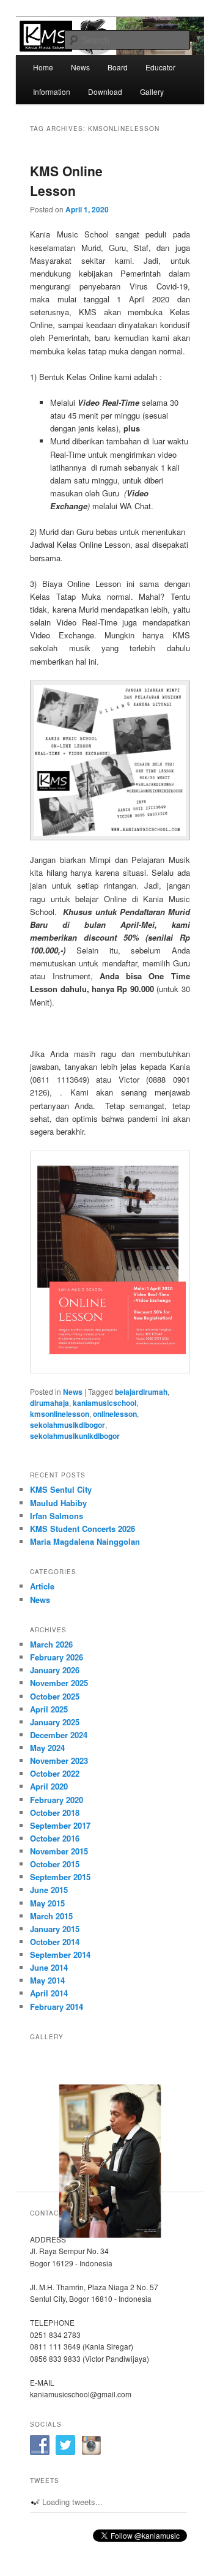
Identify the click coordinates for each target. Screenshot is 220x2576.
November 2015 (59, 1851)
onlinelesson (115, 1414)
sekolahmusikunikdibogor (75, 1436)
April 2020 (49, 1786)
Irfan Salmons (57, 1516)
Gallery (152, 91)
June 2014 (49, 1967)
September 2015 (60, 1877)
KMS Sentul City (61, 1489)
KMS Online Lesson (66, 181)
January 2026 (55, 1670)
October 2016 (55, 1838)
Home (43, 67)
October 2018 (55, 1813)
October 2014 (55, 1942)
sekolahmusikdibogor (68, 1425)
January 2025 (55, 1722)
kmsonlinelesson (60, 1414)
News (80, 67)
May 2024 (47, 1748)
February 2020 (57, 1800)
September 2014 (60, 1954)
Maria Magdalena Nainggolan (85, 1541)
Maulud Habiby (58, 1503)
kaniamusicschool (105, 1403)
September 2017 (60, 1825)
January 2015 (55, 1929)
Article (42, 1586)
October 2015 (55, 1864)
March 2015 (51, 1916)
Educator (160, 67)
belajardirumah (141, 1392)
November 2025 (59, 1683)
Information (52, 91)
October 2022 (55, 1773)
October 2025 (55, 1696)
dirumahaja (50, 1403)
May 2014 (47, 1980)
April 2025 (49, 1709)
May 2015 (47, 1903)
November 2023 (59, 1760)
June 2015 (49, 1890)
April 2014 (49, 1993)
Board (118, 67)
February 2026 (57, 1657)
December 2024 (59, 1735)
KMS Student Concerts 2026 (82, 1529)
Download (105, 91)
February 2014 (57, 2007)
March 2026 (51, 1644)
